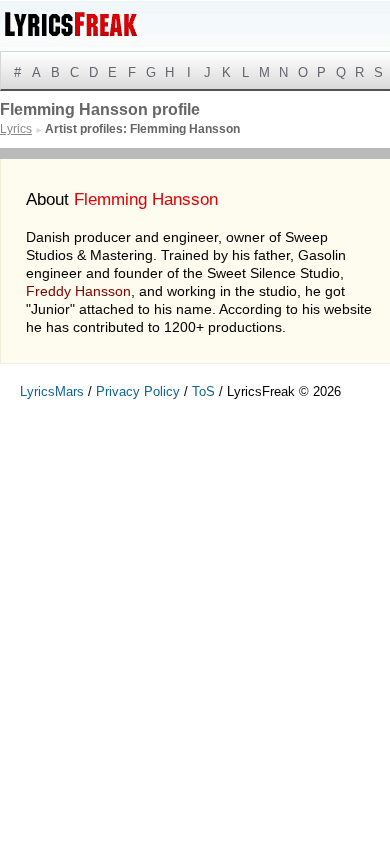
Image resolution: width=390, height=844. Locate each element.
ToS (203, 391)
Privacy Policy (138, 391)
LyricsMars (52, 391)
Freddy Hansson (78, 291)
